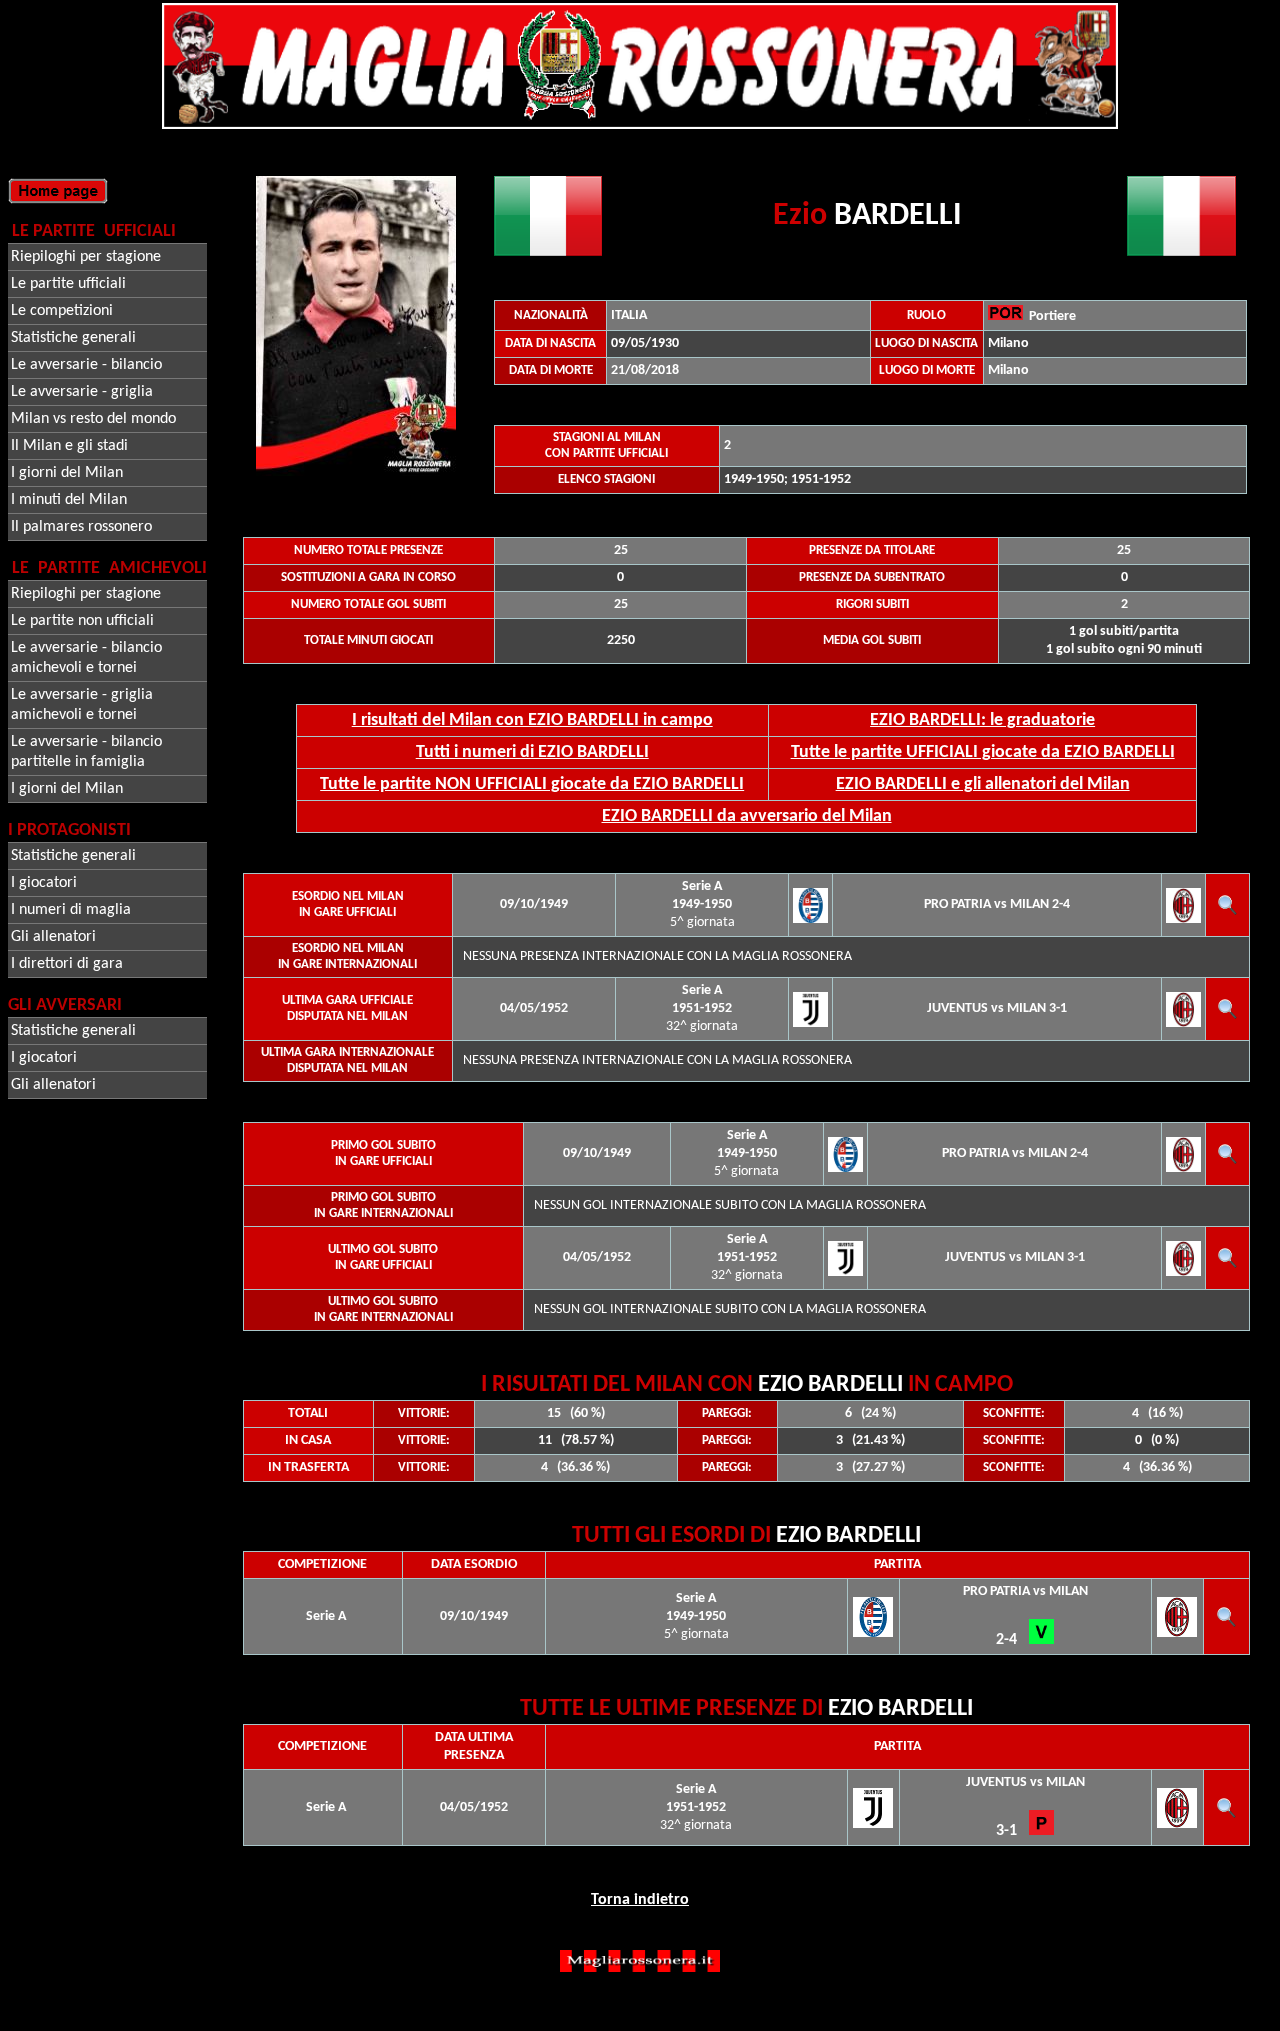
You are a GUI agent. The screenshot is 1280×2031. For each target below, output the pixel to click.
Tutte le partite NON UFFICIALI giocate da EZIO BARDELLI (532, 784)
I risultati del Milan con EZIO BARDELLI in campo (532, 720)
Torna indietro (640, 1900)
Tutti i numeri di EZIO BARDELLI (532, 752)
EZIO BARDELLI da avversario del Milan (747, 816)
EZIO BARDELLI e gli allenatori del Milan (983, 784)
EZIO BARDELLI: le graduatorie (982, 720)
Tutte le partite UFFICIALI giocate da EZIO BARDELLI (983, 752)
